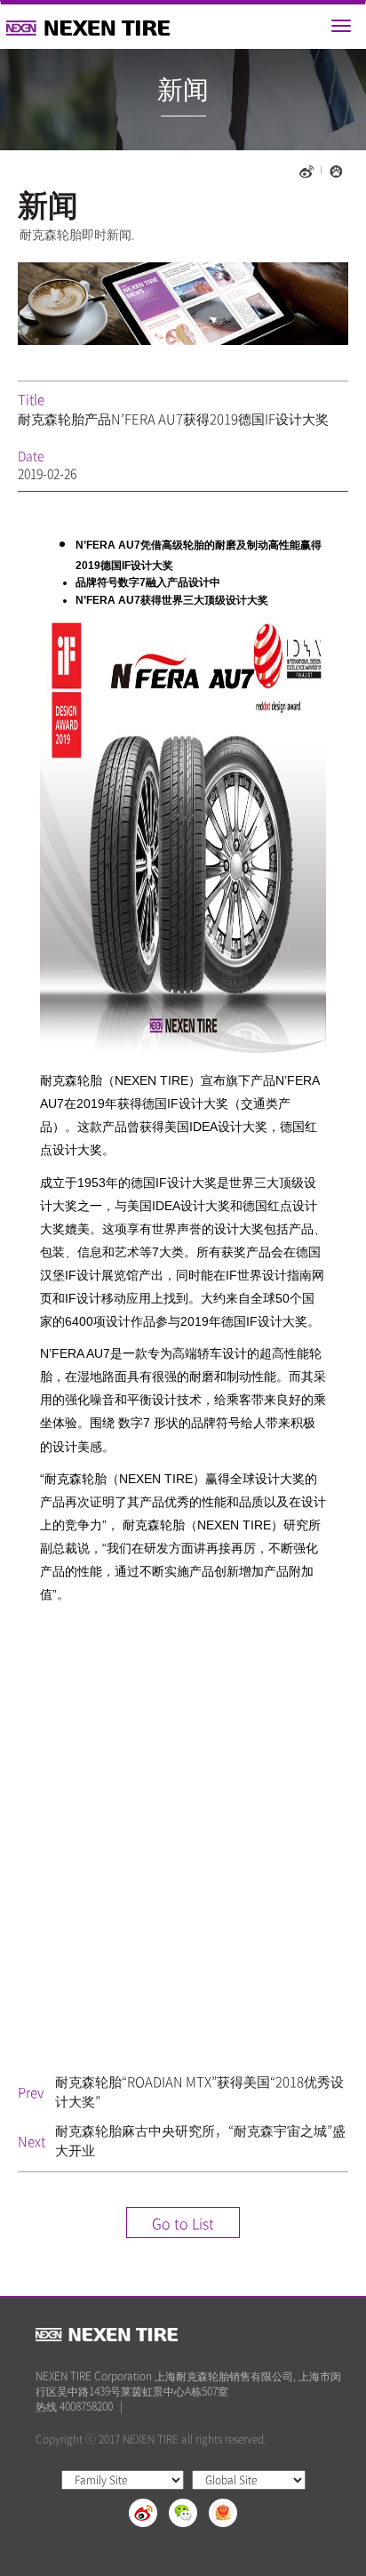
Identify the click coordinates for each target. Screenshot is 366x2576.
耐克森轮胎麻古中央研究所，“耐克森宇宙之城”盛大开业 (200, 2140)
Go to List (183, 2223)
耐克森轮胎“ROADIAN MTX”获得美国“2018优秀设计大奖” (199, 2091)
